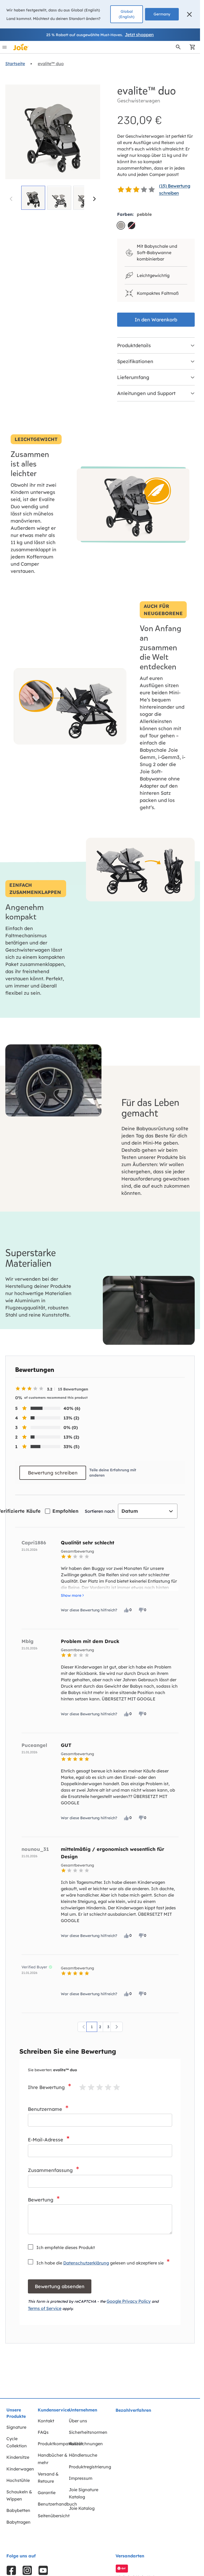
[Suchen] (178, 47)
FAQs (43, 2432)
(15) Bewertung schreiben (175, 189)
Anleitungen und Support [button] (146, 393)
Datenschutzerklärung (86, 2263)
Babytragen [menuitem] (18, 2522)
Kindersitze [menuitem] (18, 2457)
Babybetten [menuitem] (18, 2510)
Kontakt (46, 2421)
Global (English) (127, 14)
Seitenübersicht (54, 2516)
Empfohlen (65, 1511)
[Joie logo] (21, 47)
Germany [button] (162, 14)
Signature (16, 2427)
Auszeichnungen (86, 2444)
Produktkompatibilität (60, 2444)
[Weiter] (94, 199)
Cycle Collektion (17, 2442)
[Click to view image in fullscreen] (53, 132)
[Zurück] (84, 2027)
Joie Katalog (82, 2508)
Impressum (81, 2478)
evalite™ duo (51, 64)
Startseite (15, 64)
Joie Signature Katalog (84, 2493)
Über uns (78, 2421)
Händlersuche (83, 2455)
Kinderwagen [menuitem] (20, 2469)
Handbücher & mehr (53, 2459)
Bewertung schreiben (53, 1473)
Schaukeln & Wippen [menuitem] (19, 2495)
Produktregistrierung (90, 2467)
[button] (189, 14)
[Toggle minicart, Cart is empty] (191, 47)
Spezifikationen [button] (135, 361)
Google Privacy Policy (129, 2301)
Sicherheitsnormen (88, 2432)
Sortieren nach (100, 1511)
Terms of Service (45, 2308)
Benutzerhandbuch (57, 2504)
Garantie (47, 2493)
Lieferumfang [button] (133, 377)
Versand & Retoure (48, 2478)
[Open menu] (5, 47)
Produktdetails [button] (134, 345)
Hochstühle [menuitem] (18, 2480)
